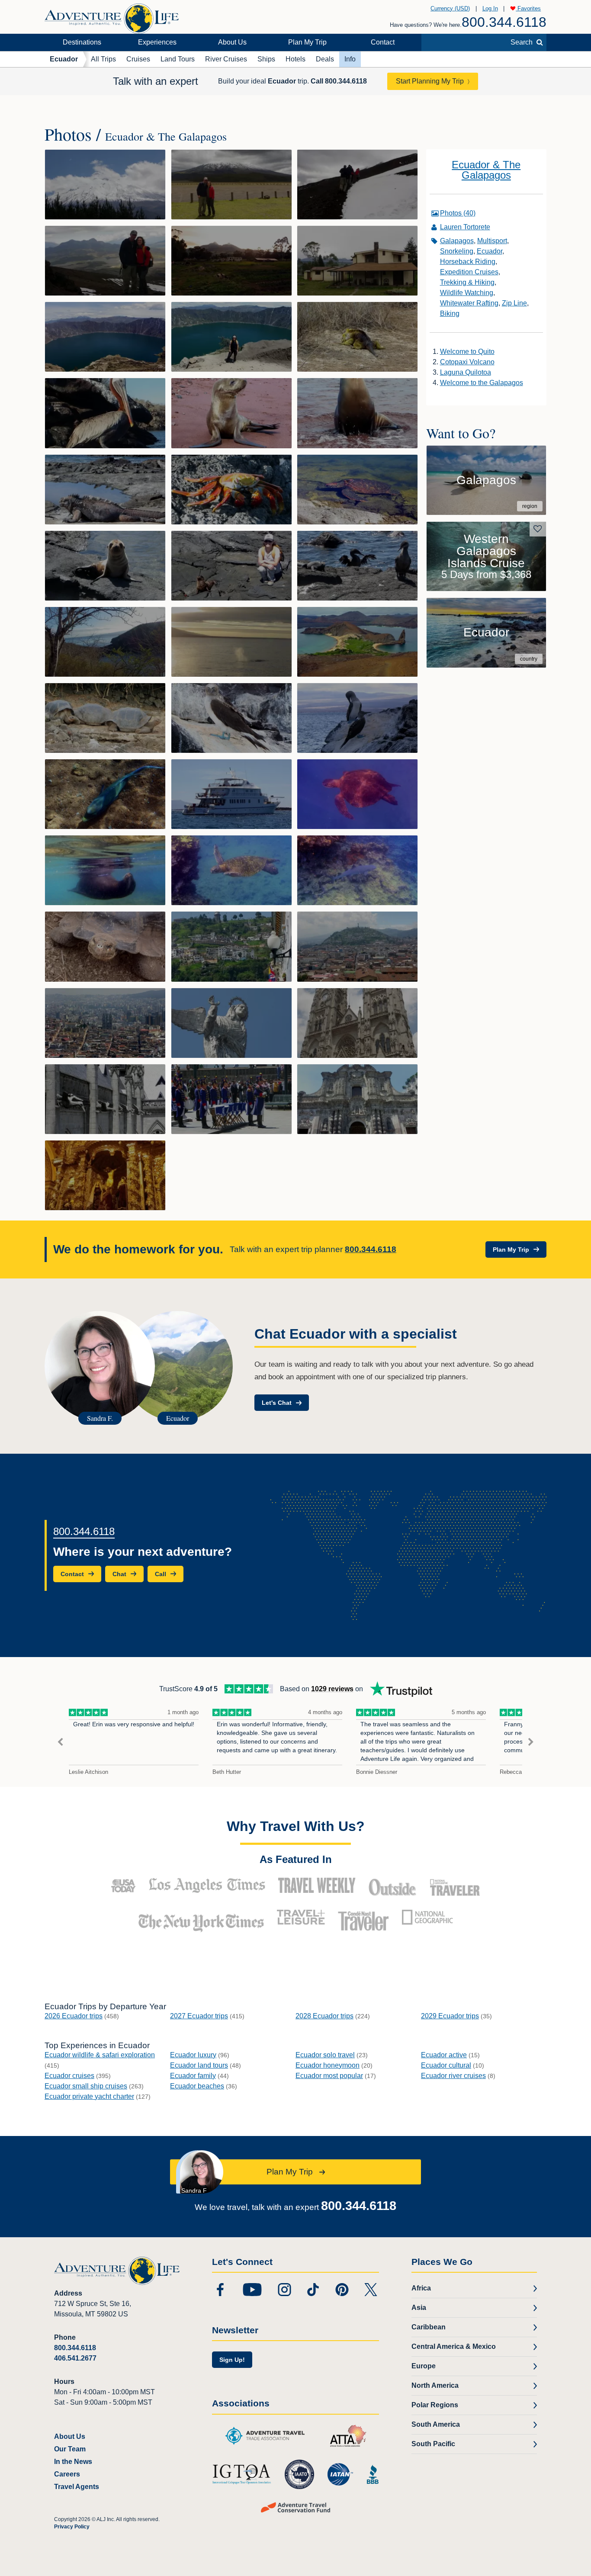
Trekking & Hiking (467, 282)
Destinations (82, 42)
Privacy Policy (72, 2527)
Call (339, 81)
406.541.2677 (75, 2358)
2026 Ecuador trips (74, 2016)
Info (350, 59)
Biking (450, 313)
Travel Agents (77, 2487)
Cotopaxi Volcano (467, 362)
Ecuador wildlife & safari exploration (100, 2055)
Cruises (138, 59)
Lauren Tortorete (465, 227)
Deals (325, 59)
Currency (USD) (450, 8)
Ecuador (64, 59)
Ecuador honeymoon (328, 2065)
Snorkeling (457, 251)
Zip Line (514, 303)
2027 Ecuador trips (199, 2016)
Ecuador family (193, 2076)
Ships (266, 59)
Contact (383, 42)
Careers (67, 2474)
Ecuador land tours (199, 2065)
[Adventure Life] (112, 15)
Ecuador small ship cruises (86, 2086)
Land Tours (178, 59)
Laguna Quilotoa (466, 372)
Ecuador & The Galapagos (486, 170)
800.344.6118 (504, 22)
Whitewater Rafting (469, 303)
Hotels (295, 59)
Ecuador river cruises (453, 2076)
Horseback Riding (468, 262)
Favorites (528, 8)
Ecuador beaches (197, 2086)
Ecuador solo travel (325, 2055)
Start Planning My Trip (430, 81)
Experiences (157, 42)
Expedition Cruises (469, 272)
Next (531, 1742)
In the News (73, 2462)
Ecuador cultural (446, 2065)
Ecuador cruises (69, 2076)
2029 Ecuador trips (450, 2016)
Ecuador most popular (329, 2076)
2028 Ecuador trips (324, 2016)
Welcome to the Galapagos (482, 383)
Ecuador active (444, 2055)
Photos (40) (458, 213)
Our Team (70, 2449)
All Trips (103, 59)
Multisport (492, 241)
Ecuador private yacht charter (89, 2096)
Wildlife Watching (467, 293)
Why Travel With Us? (296, 1826)
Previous (60, 1742)
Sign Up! (232, 2360)
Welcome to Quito (467, 352)
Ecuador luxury (193, 2055)
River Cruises (226, 59)
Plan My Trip (307, 42)
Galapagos (457, 241)
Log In (490, 8)
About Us (232, 42)
